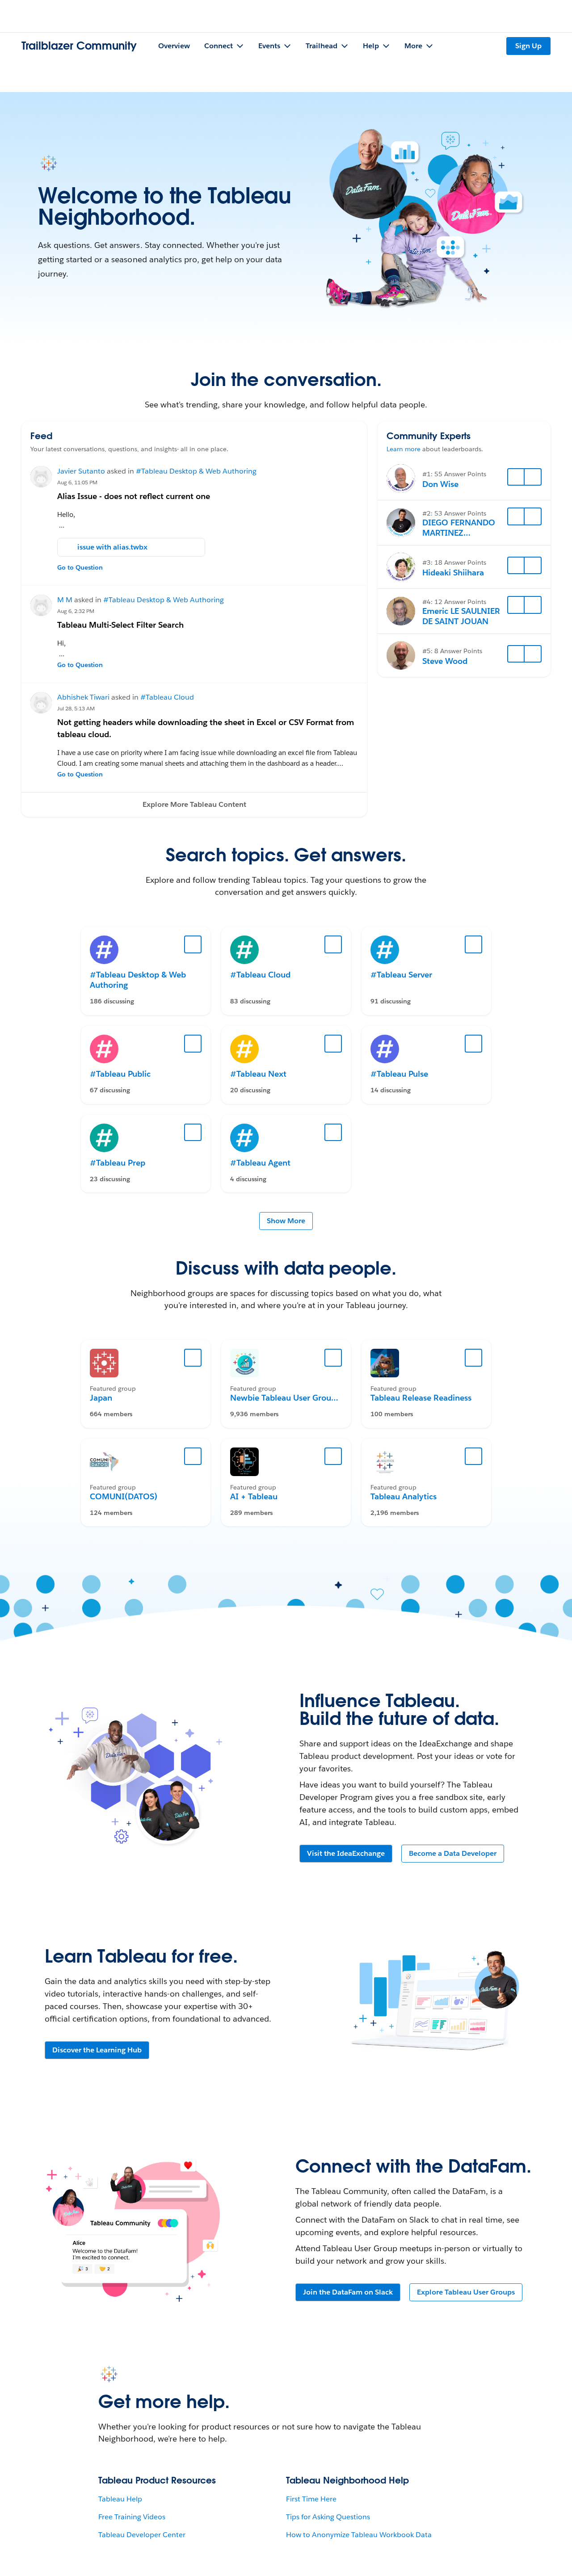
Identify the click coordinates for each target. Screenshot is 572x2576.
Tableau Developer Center (142, 2535)
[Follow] (516, 477)
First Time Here (311, 2499)
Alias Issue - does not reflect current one (134, 496)
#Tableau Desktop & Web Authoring (196, 471)
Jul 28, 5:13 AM (76, 708)
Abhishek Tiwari (83, 697)
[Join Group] (193, 1358)
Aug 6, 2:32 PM (76, 611)
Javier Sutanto (81, 471)
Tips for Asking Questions (328, 2517)
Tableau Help (120, 2499)
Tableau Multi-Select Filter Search (120, 625)
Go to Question (80, 567)
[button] (194, 805)
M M (65, 600)
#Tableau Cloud (167, 697)
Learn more (404, 449)
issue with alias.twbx (112, 547)
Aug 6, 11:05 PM (77, 482)
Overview (174, 46)
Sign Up (528, 46)
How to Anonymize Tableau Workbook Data (359, 2535)
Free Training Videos (132, 2517)
